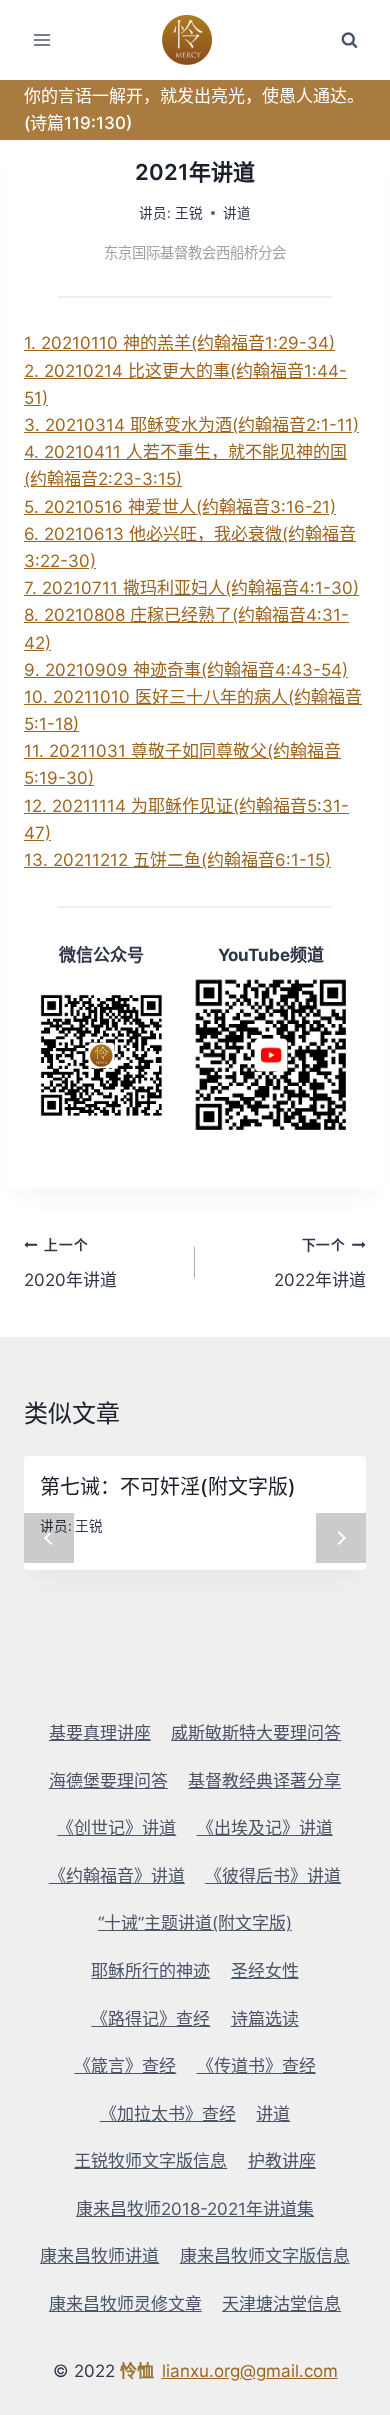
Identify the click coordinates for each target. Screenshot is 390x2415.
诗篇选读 (265, 2019)
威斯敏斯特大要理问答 (256, 1733)
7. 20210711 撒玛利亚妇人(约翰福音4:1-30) (191, 588)
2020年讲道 (70, 1263)
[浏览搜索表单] (349, 40)
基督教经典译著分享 (264, 1781)
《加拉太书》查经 (168, 2114)
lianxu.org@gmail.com (250, 2371)
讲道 (237, 213)
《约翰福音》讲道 (117, 1876)
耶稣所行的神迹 (150, 1971)
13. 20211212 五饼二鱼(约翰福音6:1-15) (177, 860)
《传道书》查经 (256, 2066)
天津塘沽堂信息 (281, 2304)
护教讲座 (282, 2161)
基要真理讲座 (100, 1733)
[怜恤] (195, 40)
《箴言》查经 (125, 2066)
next (341, 1538)
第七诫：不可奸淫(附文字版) (168, 1487)
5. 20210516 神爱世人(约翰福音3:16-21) (180, 507)
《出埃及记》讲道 (265, 1828)
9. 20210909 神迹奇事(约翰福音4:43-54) (186, 670)
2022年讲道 (320, 1263)
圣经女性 (265, 1971)
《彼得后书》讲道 (273, 1876)
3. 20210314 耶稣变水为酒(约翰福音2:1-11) (191, 425)
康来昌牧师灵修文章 (125, 2304)
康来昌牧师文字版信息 (265, 2256)
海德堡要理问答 (108, 1781)
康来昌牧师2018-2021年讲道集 (195, 2209)
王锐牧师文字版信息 (150, 2161)
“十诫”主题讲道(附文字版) (195, 1923)
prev (49, 1538)
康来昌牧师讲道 (99, 2256)
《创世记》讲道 (116, 1828)
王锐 (189, 213)
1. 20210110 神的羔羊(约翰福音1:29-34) (179, 343)
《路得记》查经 (150, 2019)
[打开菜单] (42, 39)
